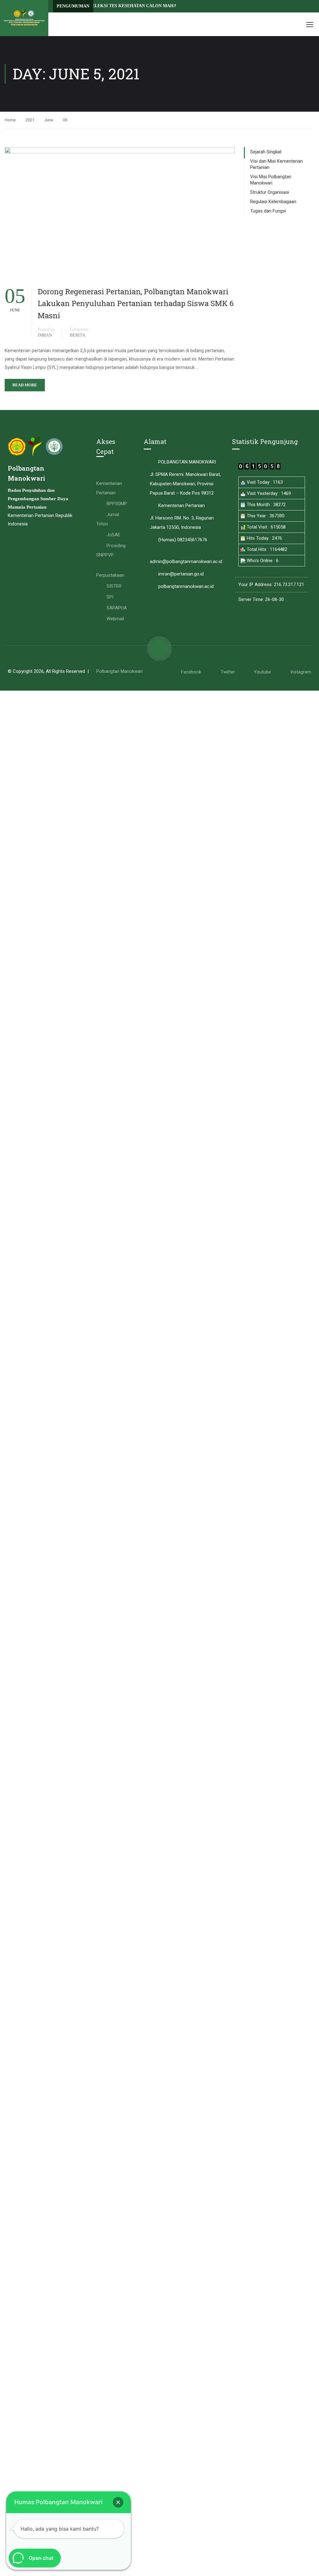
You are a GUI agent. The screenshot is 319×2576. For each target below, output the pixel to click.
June (49, 120)
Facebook (191, 672)
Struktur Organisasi (270, 192)
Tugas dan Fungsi (268, 211)
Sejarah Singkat (266, 152)
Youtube (262, 672)
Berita (78, 335)
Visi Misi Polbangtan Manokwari (271, 180)
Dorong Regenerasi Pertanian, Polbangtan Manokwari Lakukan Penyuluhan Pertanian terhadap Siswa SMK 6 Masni (136, 303)
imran (45, 335)
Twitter (228, 672)
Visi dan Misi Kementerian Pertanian (276, 164)
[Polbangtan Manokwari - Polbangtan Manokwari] (24, 18)
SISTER (114, 586)
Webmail (115, 619)
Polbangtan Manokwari (119, 671)
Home (10, 120)
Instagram (301, 672)
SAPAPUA (117, 608)
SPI (110, 597)
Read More (25, 385)
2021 (30, 120)
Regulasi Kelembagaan (273, 202)
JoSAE (113, 535)
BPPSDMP (117, 504)
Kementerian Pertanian (109, 488)
